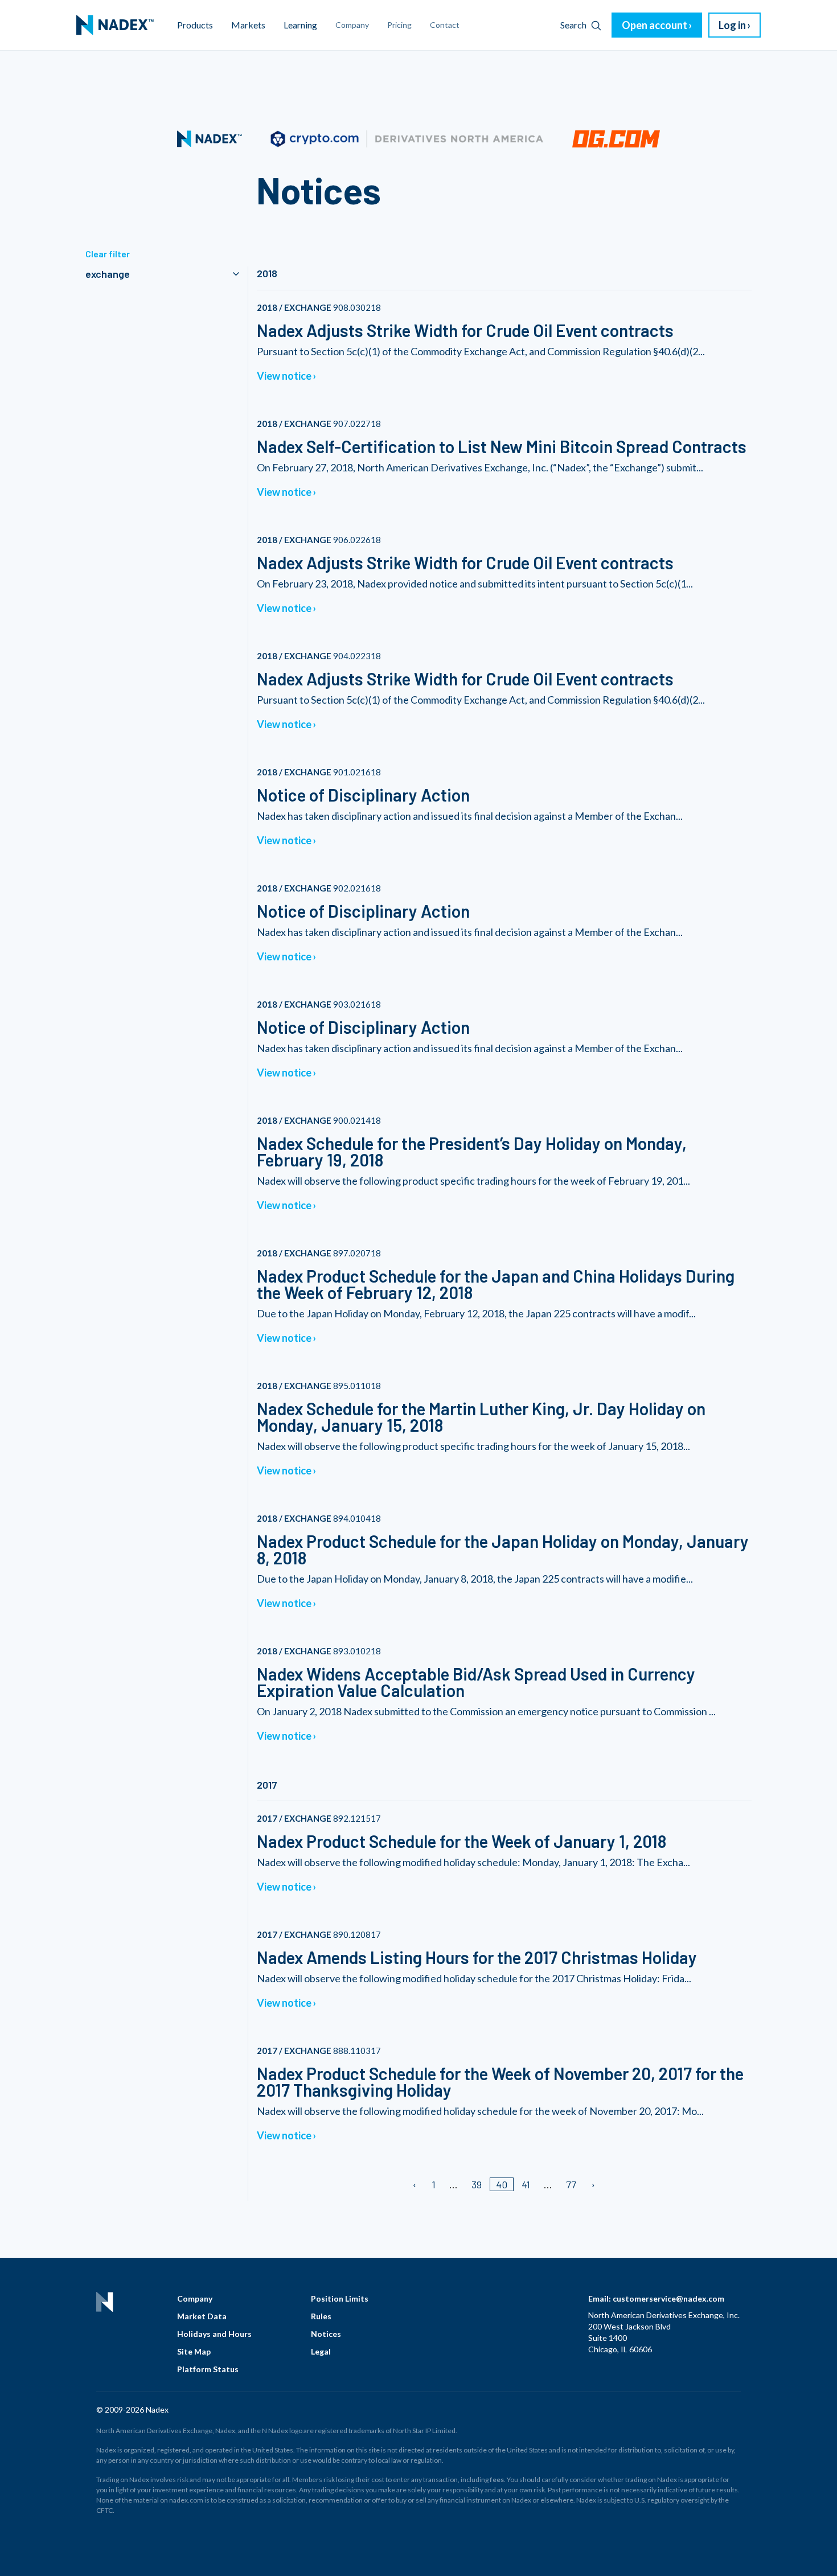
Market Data (202, 2316)
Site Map (194, 2351)
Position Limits (340, 2298)
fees (497, 2480)
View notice (284, 376)
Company (195, 2298)
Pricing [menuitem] (399, 25)
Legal (321, 2351)
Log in (732, 25)
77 (571, 2184)
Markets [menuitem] (248, 25)
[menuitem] (115, 25)
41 (526, 2184)
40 (502, 2184)
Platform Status (208, 2369)
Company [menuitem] (352, 25)
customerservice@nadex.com (668, 2298)
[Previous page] (415, 2184)
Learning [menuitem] (300, 25)
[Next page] (592, 2184)
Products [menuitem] (195, 25)
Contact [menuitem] (445, 25)
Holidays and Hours (214, 2334)
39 (477, 2184)
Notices (326, 2334)
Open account (655, 25)
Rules (321, 2316)
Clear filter (108, 254)
